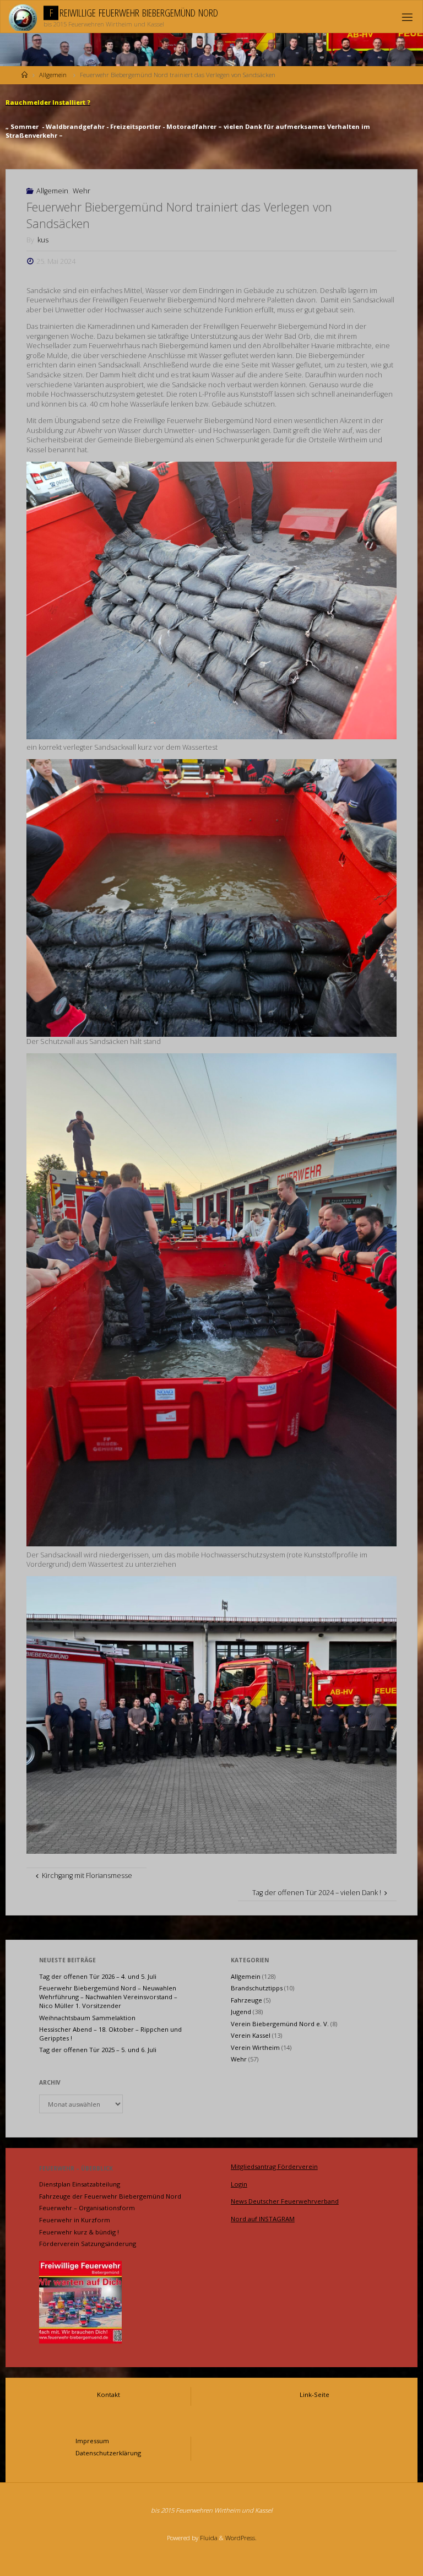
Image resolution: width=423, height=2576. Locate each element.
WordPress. (241, 2538)
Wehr (82, 191)
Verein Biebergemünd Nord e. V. (280, 2024)
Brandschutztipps (257, 1988)
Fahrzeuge (246, 2000)
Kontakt (109, 2394)
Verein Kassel (251, 2035)
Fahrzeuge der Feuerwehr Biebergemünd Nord (110, 2196)
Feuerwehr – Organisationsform (87, 2208)
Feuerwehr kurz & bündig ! (79, 2232)
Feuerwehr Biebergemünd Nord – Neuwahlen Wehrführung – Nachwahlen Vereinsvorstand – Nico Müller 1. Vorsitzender (108, 1997)
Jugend (241, 2012)
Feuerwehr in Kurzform (75, 2220)
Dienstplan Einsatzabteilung (80, 2184)
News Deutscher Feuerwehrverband (285, 2201)
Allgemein (53, 75)
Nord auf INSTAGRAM (263, 2219)
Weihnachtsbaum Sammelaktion (87, 2018)
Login (239, 2184)
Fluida (208, 2538)
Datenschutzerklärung (108, 2453)
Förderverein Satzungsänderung (88, 2244)
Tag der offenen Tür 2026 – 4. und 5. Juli (98, 1976)
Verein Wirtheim (255, 2047)
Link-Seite (314, 2394)
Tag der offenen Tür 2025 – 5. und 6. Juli (98, 2050)
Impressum (92, 2441)
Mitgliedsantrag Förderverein (274, 2166)
